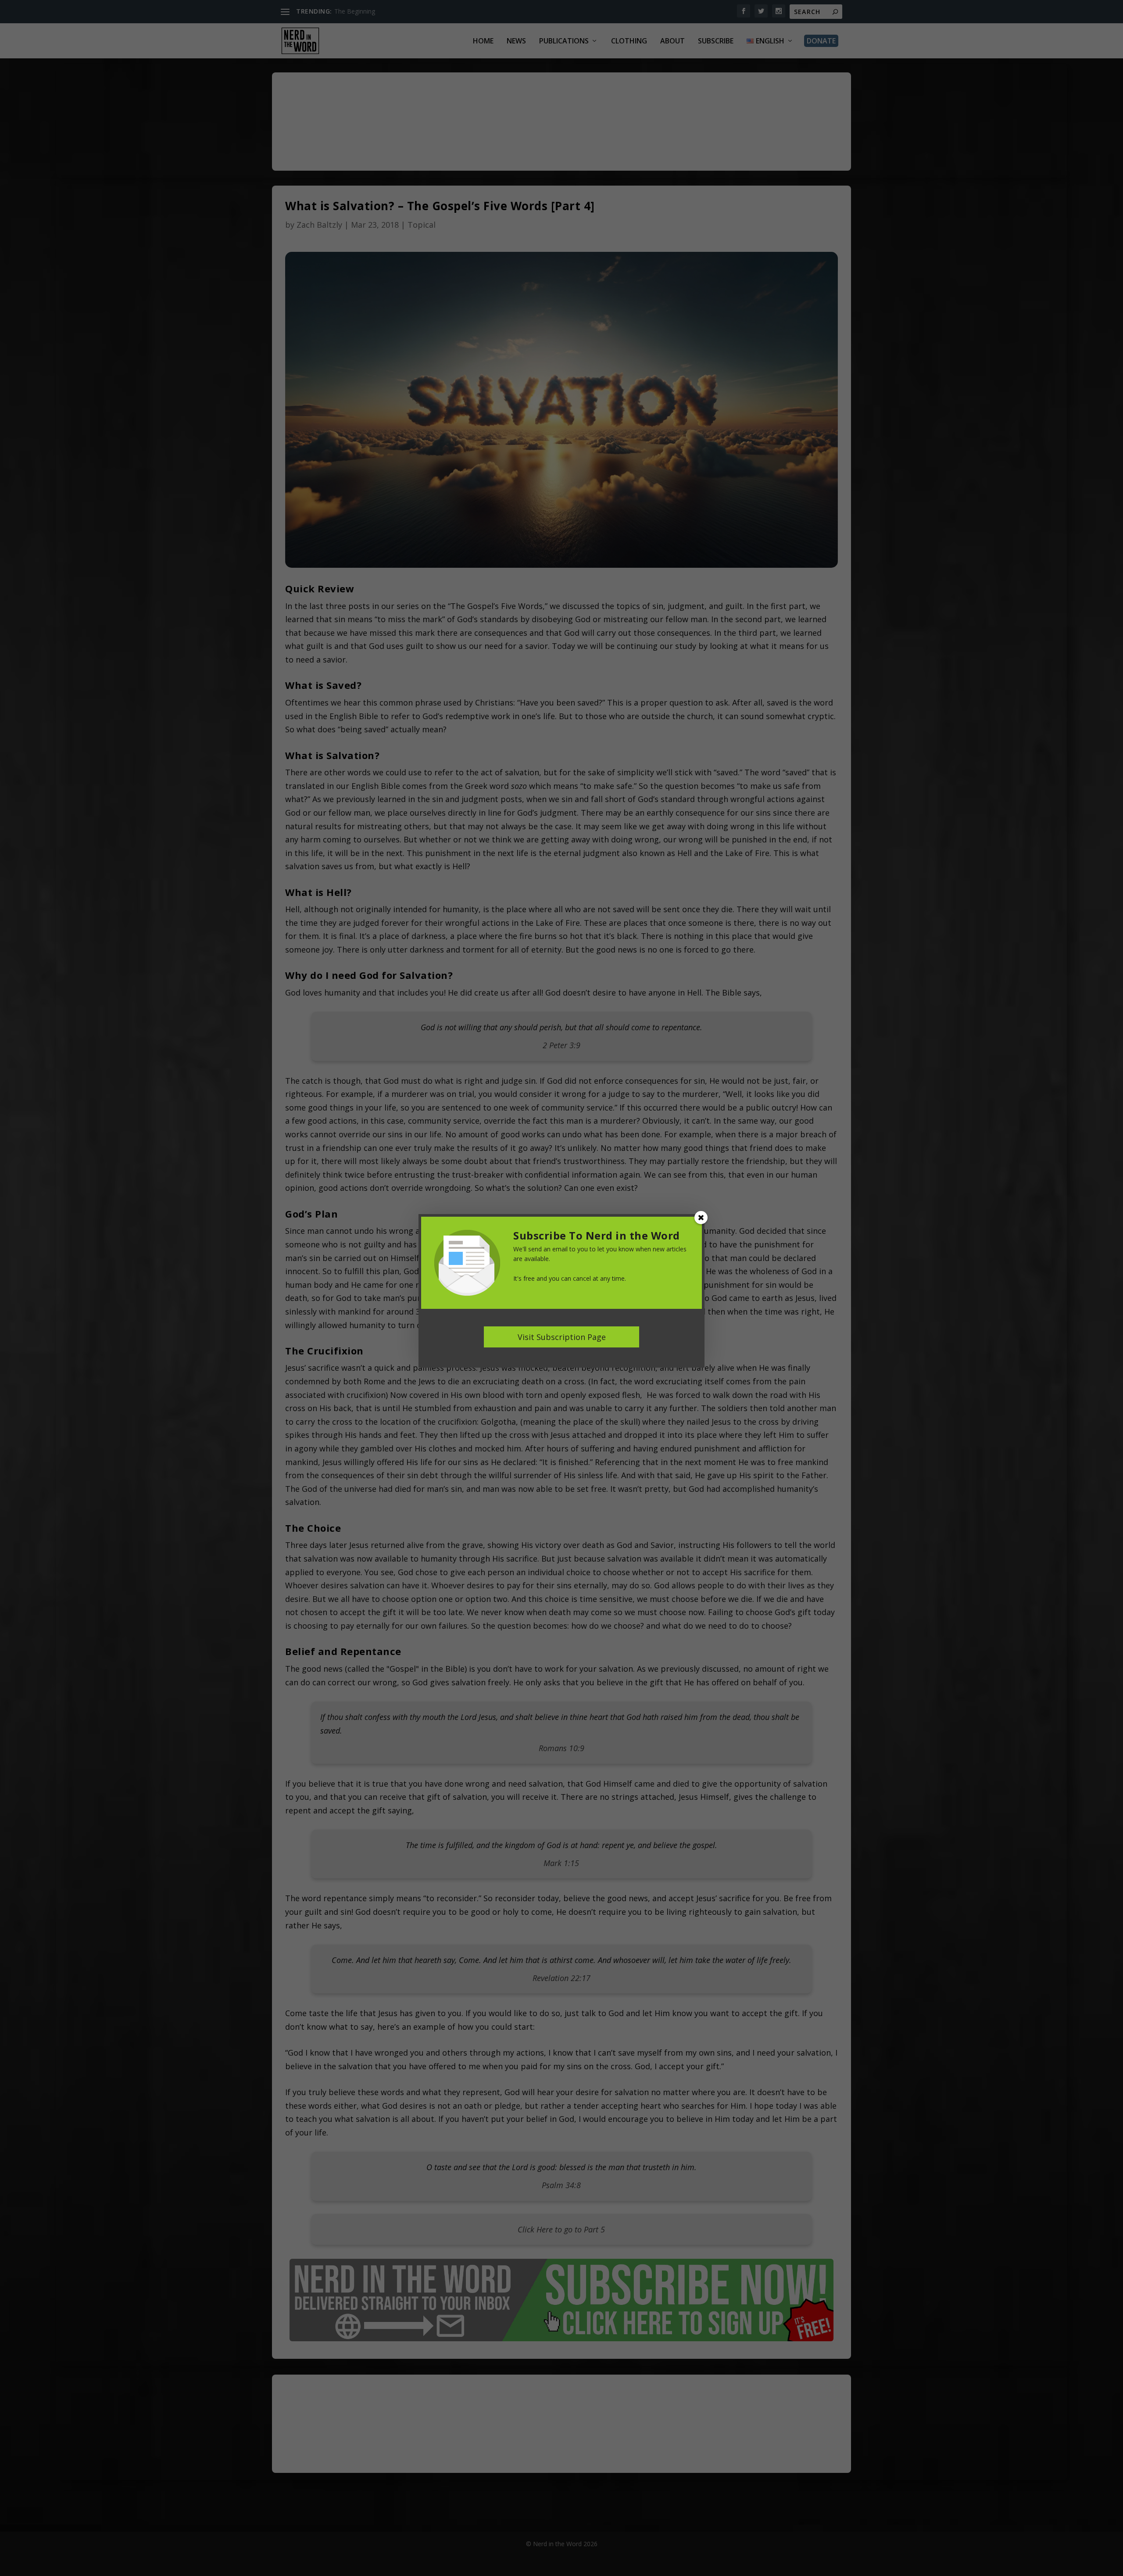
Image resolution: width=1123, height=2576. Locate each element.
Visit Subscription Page (562, 1337)
